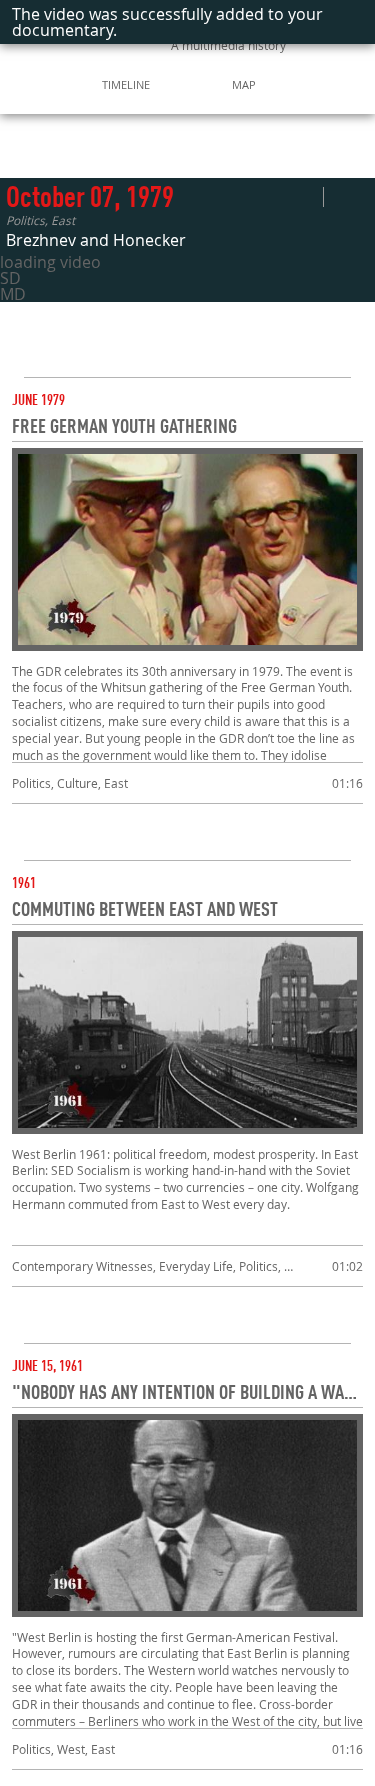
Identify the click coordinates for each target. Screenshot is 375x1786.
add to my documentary (346, 197)
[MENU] (23, 84)
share (308, 197)
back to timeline (101, 143)
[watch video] (187, 549)
